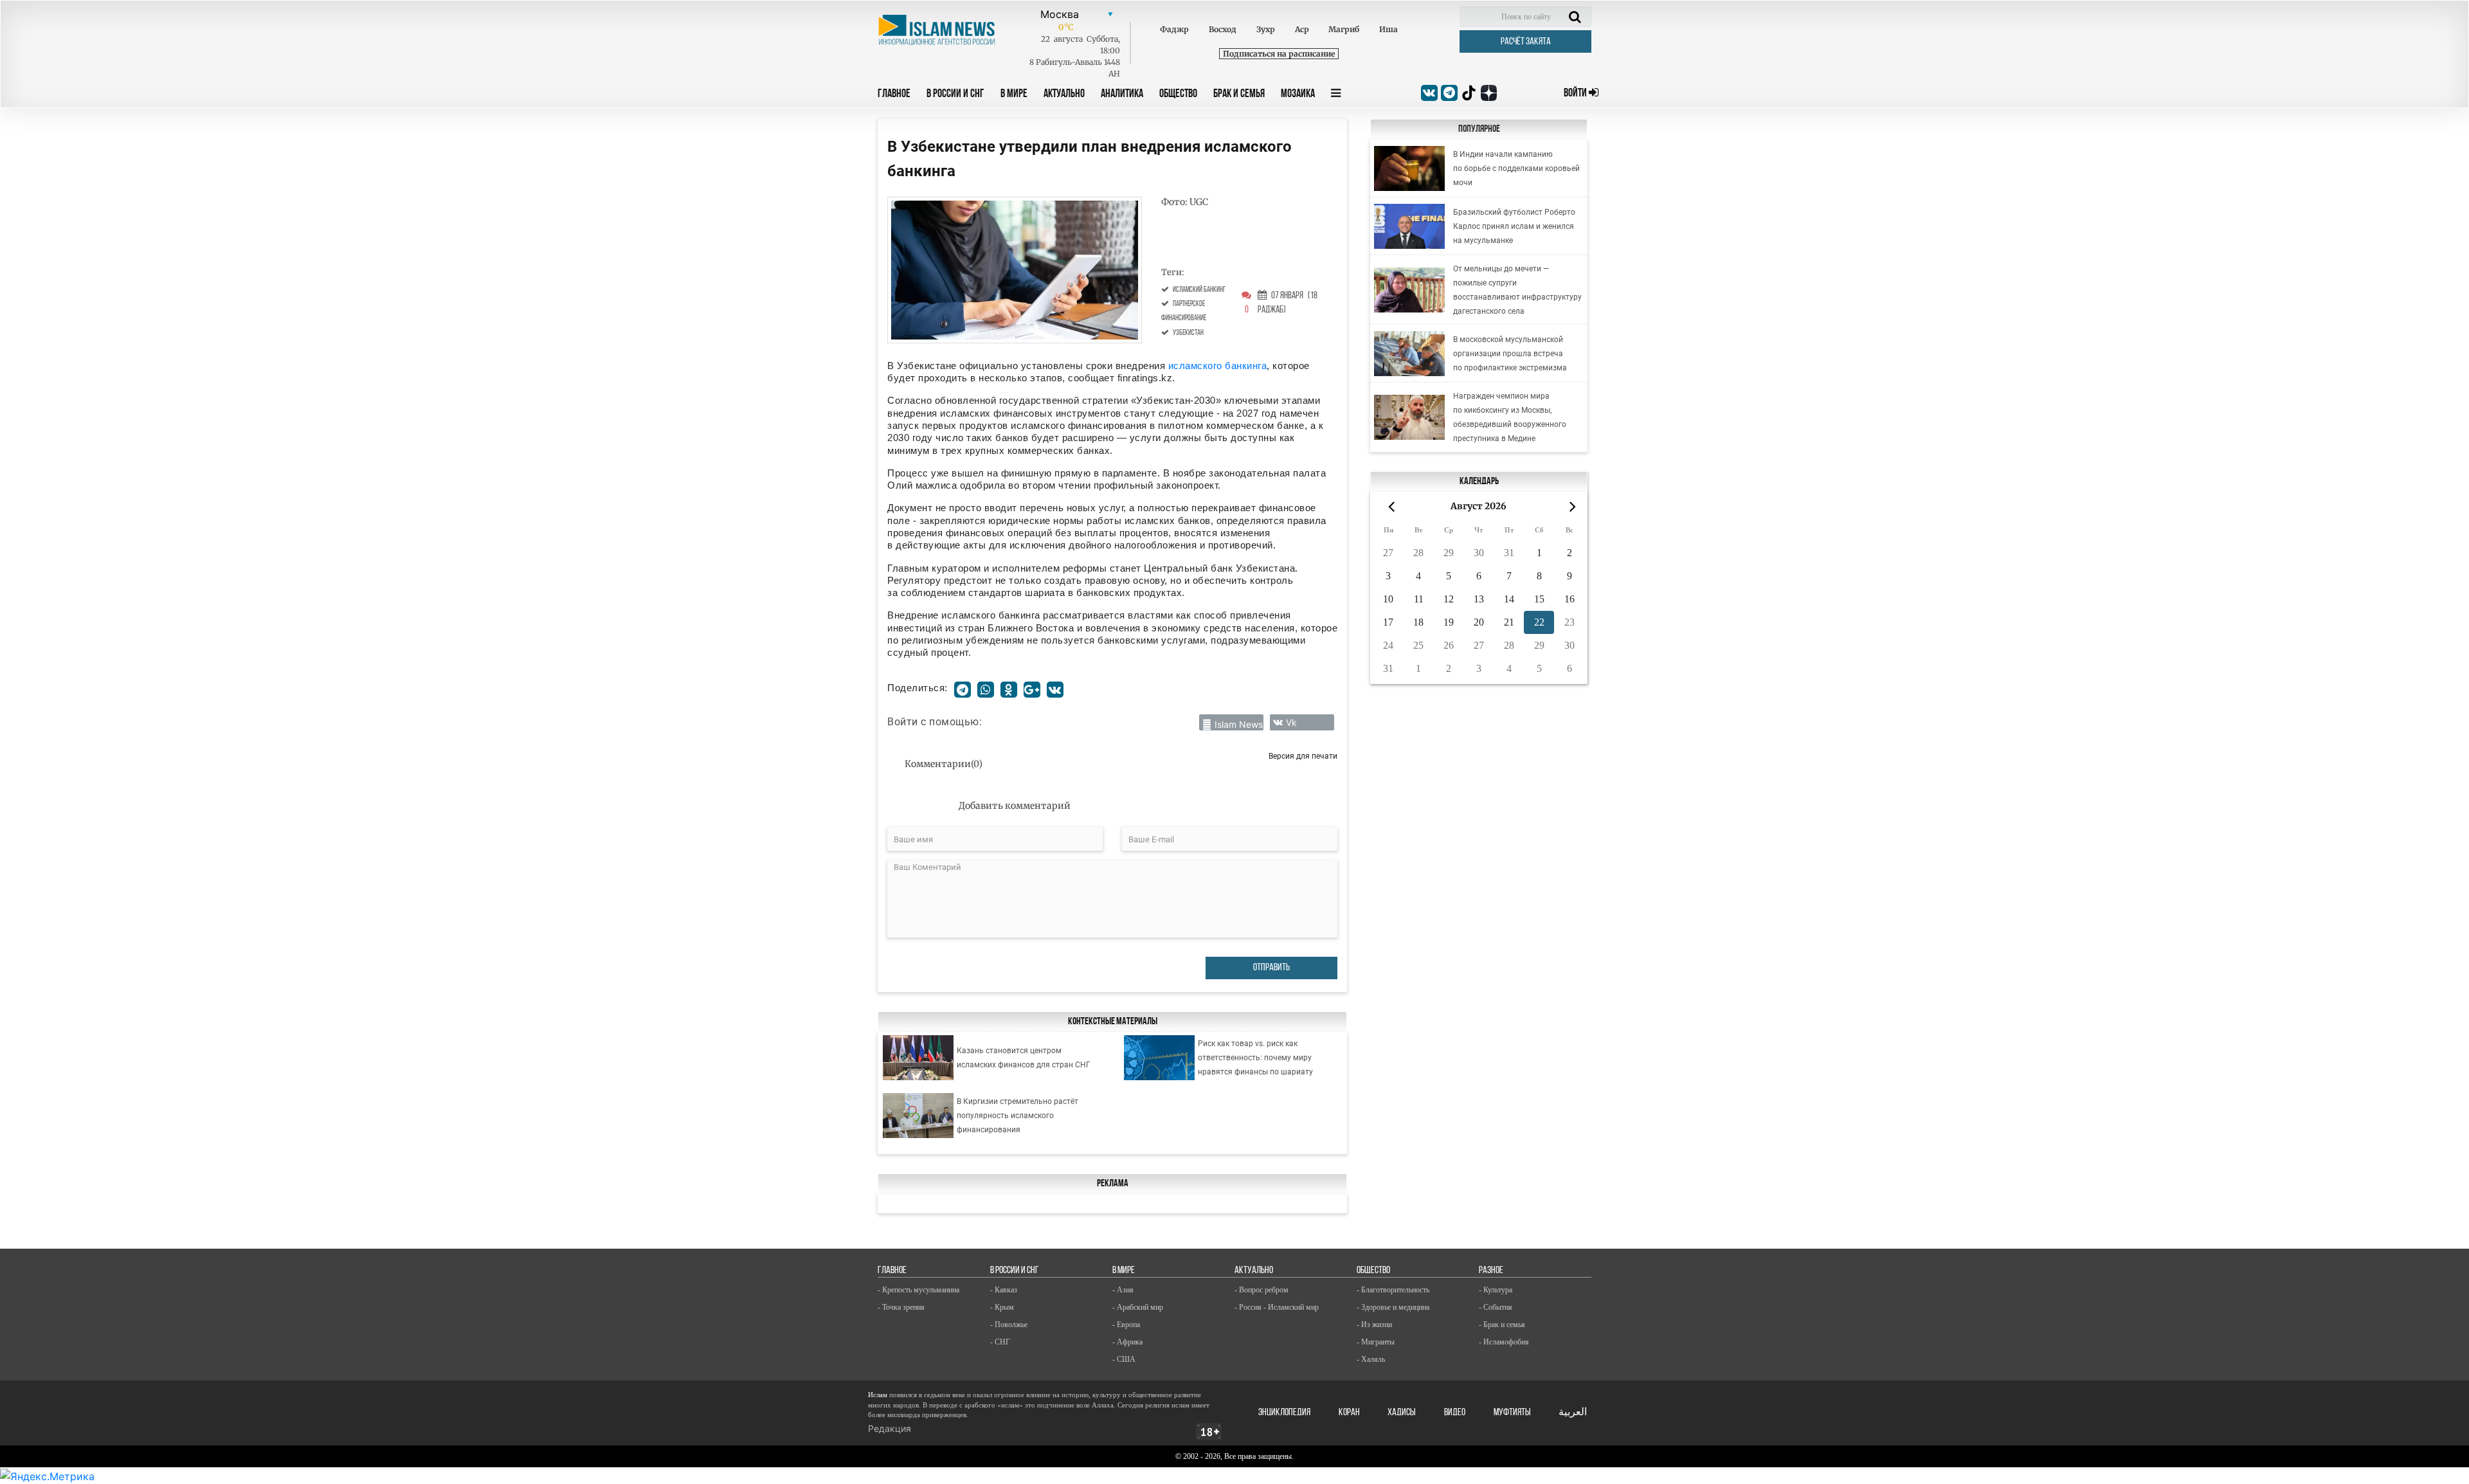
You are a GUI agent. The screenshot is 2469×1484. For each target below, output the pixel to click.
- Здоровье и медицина (1393, 1307)
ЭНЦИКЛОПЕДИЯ (1284, 1413)
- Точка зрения (901, 1307)
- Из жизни (1374, 1325)
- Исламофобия (1504, 1342)
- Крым (1002, 1307)
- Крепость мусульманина (918, 1290)
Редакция (890, 1428)
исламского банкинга (1216, 366)
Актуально (1064, 95)
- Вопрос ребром (1262, 1290)
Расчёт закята (1526, 42)
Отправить (1271, 968)
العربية (1573, 1413)
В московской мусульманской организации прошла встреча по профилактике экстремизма (1510, 354)
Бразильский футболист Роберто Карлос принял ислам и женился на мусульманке (1514, 226)
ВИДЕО (1455, 1413)
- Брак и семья (1502, 1325)
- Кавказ (1004, 1290)
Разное (1491, 1271)
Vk (1291, 722)
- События (1496, 1307)
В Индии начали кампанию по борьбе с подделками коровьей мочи (1516, 168)
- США (1124, 1359)
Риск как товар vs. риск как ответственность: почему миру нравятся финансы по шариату (1255, 1058)
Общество (1178, 95)
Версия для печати (1303, 756)
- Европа (1126, 1325)
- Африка (1127, 1342)
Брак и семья (1239, 95)
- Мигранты (1376, 1342)
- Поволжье (1009, 1325)
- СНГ (1000, 1342)
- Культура (1496, 1290)
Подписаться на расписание (1279, 54)
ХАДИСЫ (1402, 1413)
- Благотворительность (1393, 1290)
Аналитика (1122, 95)
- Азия (1123, 1290)
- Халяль (1371, 1359)
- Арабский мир (1138, 1307)
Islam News (1239, 724)
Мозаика (1298, 95)
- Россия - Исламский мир (1277, 1307)
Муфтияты (1512, 1413)
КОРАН (1349, 1413)
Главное (894, 95)
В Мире (1014, 95)
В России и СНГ (955, 95)
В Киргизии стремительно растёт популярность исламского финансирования (1017, 1116)
